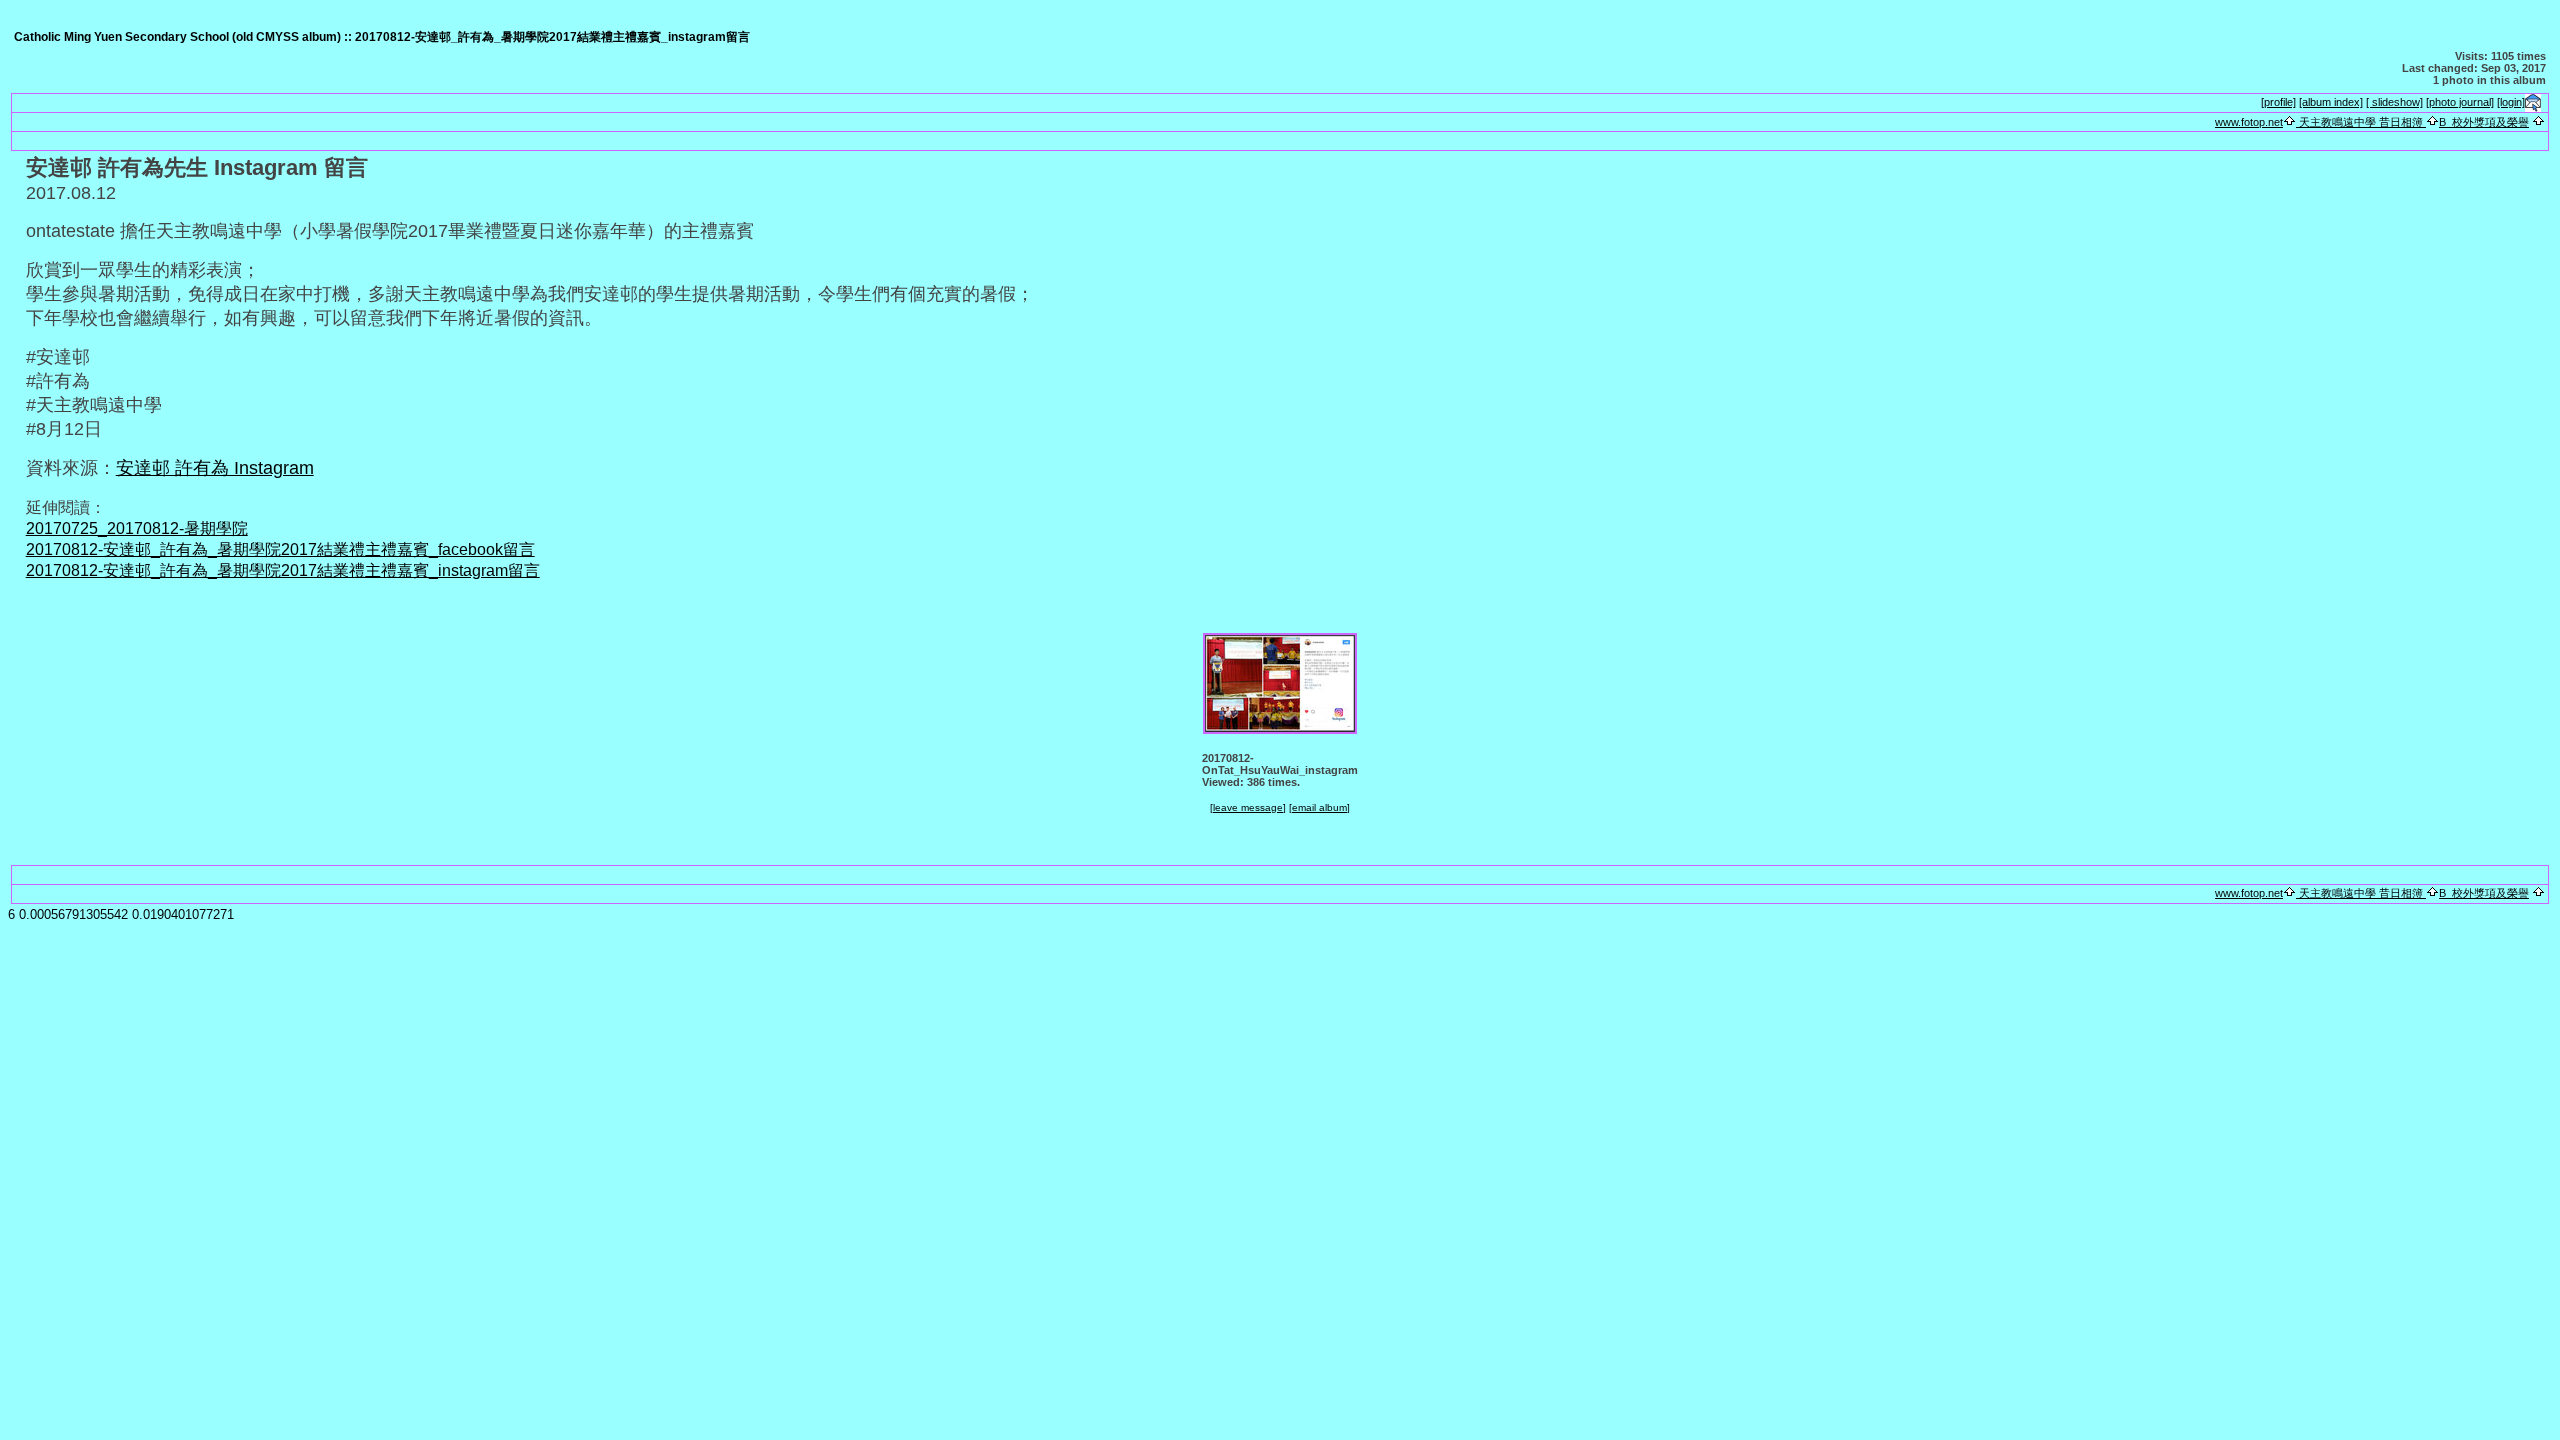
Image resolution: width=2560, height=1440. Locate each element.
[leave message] (1248, 807)
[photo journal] (2460, 102)
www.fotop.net (2249, 122)
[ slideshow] (2394, 102)
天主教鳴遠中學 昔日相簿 (2361, 122)
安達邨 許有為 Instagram (215, 468)
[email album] (1319, 807)
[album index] (2331, 102)
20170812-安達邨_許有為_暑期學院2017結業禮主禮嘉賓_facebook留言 (280, 549)
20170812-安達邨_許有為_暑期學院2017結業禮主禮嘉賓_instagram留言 (283, 570)
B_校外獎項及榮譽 (2484, 122)
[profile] (2278, 102)
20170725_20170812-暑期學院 (137, 528)
